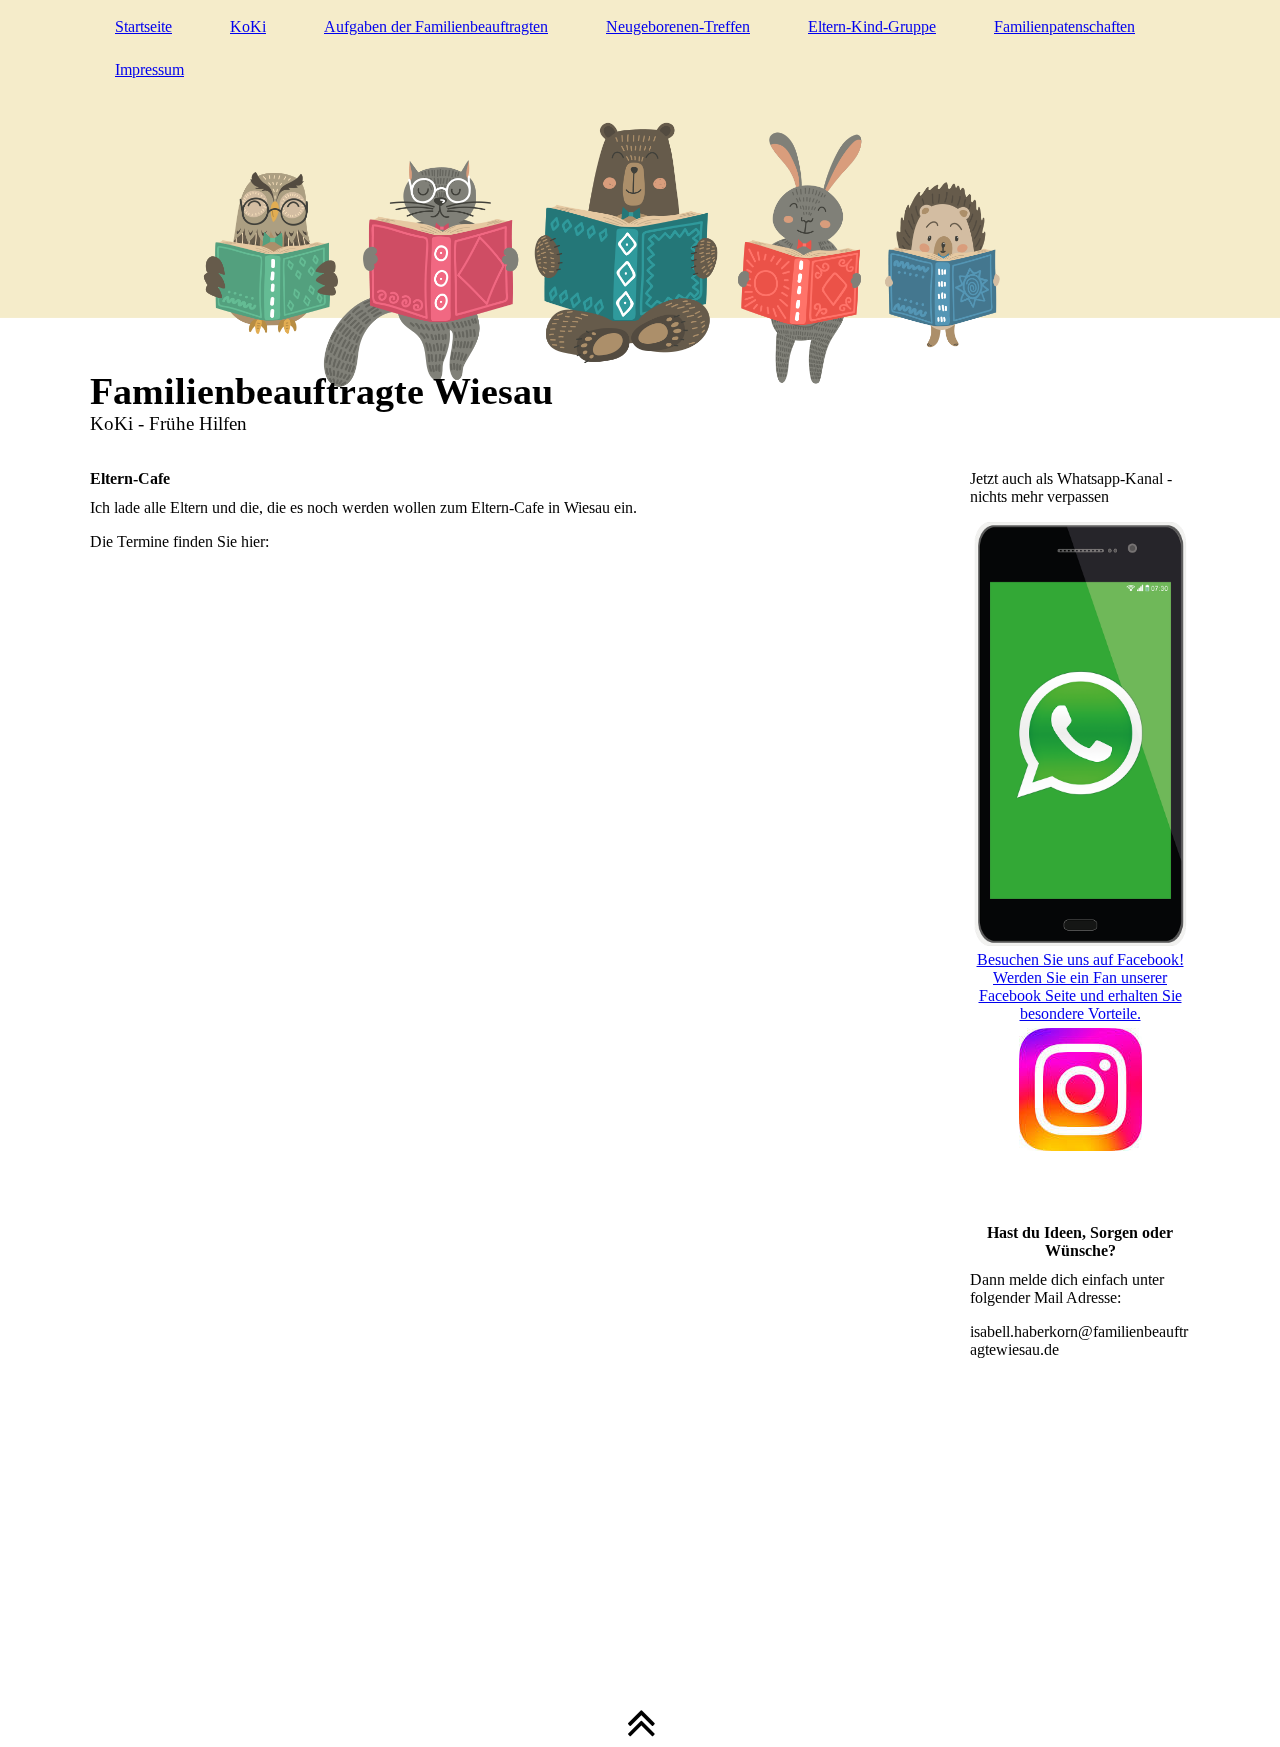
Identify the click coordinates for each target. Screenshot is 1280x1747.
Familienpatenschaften (1064, 26)
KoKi (248, 26)
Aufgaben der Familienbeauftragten (436, 26)
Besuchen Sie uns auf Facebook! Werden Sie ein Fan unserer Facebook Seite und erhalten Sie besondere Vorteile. (1080, 986)
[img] (640, 225)
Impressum (149, 69)
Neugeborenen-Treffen (678, 26)
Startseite (143, 26)
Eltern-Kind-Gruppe (872, 26)
